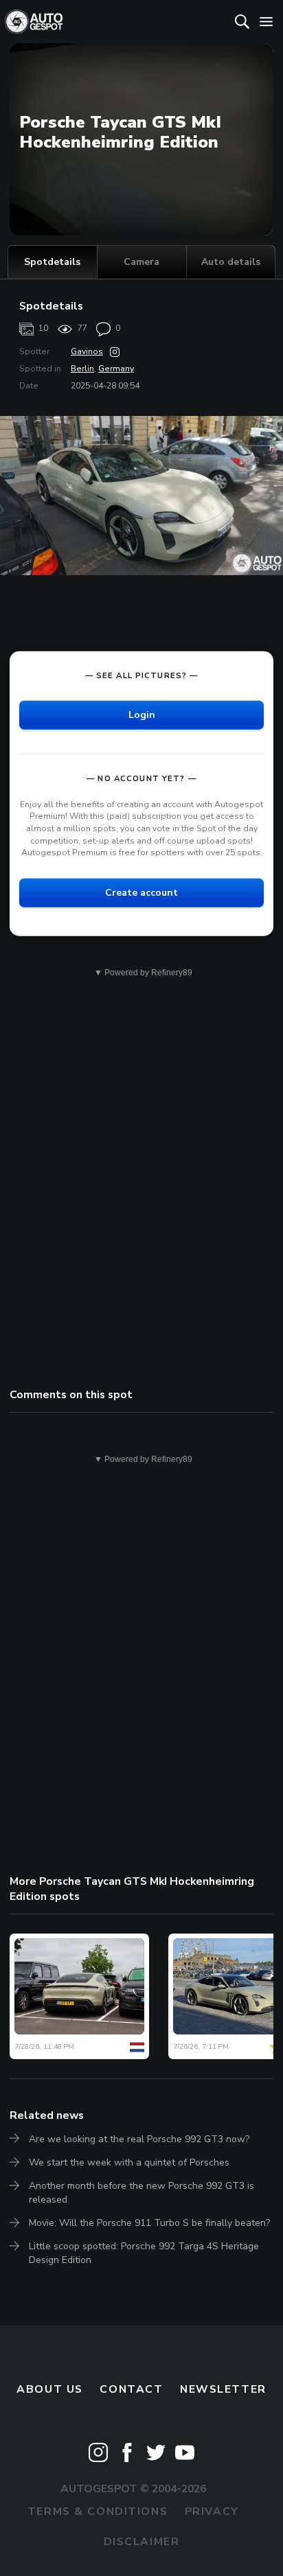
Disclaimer (142, 2542)
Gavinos (87, 351)
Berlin (82, 369)
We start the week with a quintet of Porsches (129, 2162)
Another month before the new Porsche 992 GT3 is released (141, 2193)
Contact (131, 2389)
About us (50, 2389)
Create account (141, 893)
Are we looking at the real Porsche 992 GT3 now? (139, 2139)
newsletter (223, 2389)
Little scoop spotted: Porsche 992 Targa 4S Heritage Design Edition (144, 2253)
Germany (116, 369)
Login (142, 715)
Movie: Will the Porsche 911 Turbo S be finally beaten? (149, 2223)
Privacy (212, 2511)
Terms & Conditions (98, 2511)
